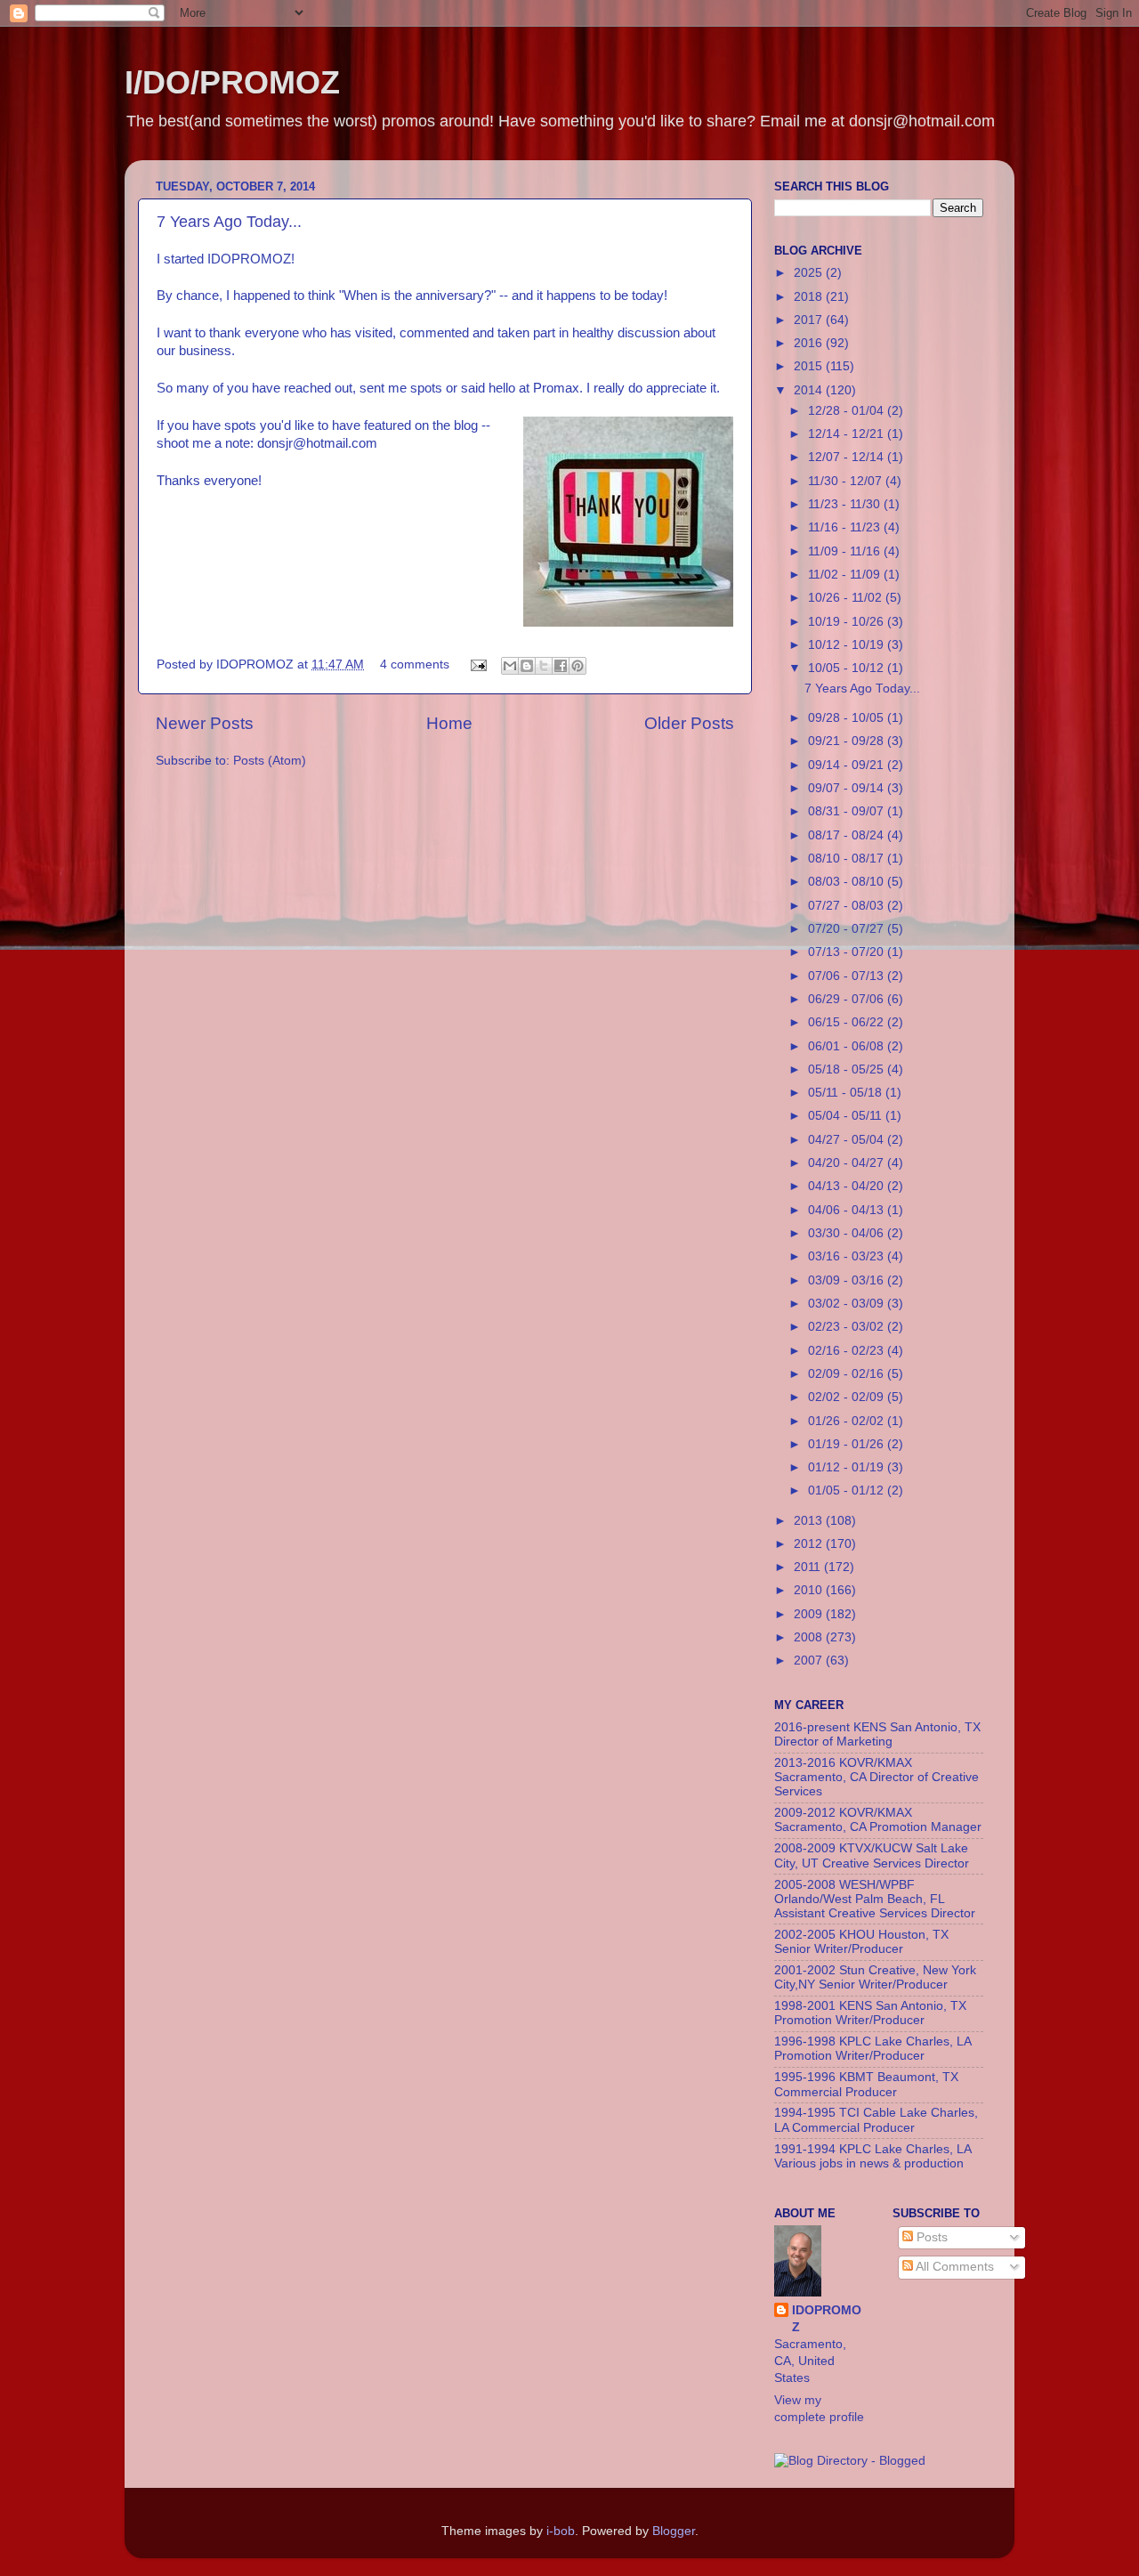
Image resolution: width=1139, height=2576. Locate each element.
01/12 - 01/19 (848, 1467)
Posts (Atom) (270, 761)
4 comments (415, 664)
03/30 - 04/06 (848, 1233)
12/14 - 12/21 (848, 434)
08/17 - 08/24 (848, 835)
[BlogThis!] (527, 666)
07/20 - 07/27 (848, 929)
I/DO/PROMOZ (232, 82)
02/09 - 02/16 (848, 1374)
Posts (930, 2237)
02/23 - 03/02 (848, 1327)
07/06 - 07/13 (848, 976)
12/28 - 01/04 (848, 411)
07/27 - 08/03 (848, 906)
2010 (810, 1590)
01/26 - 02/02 (848, 1421)
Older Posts (689, 723)
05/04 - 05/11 (847, 1116)
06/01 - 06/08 (848, 1046)
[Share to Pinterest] (578, 666)
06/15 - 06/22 (848, 1022)
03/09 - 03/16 (848, 1280)
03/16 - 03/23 (848, 1256)
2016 (810, 343)
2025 (810, 273)
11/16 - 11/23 (846, 527)
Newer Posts (205, 723)
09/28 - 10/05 (848, 718)
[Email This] (510, 666)
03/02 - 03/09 (848, 1304)
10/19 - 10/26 (848, 622)
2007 (810, 1661)
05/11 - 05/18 (847, 1093)
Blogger (674, 2531)
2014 (810, 390)
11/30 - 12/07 (847, 481)
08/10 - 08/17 (848, 859)
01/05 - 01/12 (848, 1491)
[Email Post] (477, 664)
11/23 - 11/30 (846, 504)
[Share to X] (544, 666)
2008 (810, 1637)
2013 (810, 1521)
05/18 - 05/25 (848, 1069)
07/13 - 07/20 (848, 952)
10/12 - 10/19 (848, 645)
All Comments (953, 2267)
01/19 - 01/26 (848, 1444)
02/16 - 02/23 (848, 1351)
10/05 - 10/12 (848, 668)
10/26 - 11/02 (847, 598)
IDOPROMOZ (827, 2319)
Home (449, 723)
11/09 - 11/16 (846, 551)
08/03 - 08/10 (848, 882)
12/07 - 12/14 (848, 457)
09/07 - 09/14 (848, 788)
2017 (810, 320)
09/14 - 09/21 (848, 765)
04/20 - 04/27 (848, 1163)
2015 (810, 366)
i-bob (561, 2531)
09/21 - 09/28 (848, 741)
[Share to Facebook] (561, 666)
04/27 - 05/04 (848, 1140)
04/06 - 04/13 (848, 1210)
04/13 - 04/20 (848, 1186)
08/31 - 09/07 (848, 811)
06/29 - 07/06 (848, 999)
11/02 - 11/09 (846, 575)
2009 (810, 1614)
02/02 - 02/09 (848, 1397)
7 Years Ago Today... (229, 222)
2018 (810, 297)
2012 (810, 1544)
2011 (809, 1567)
